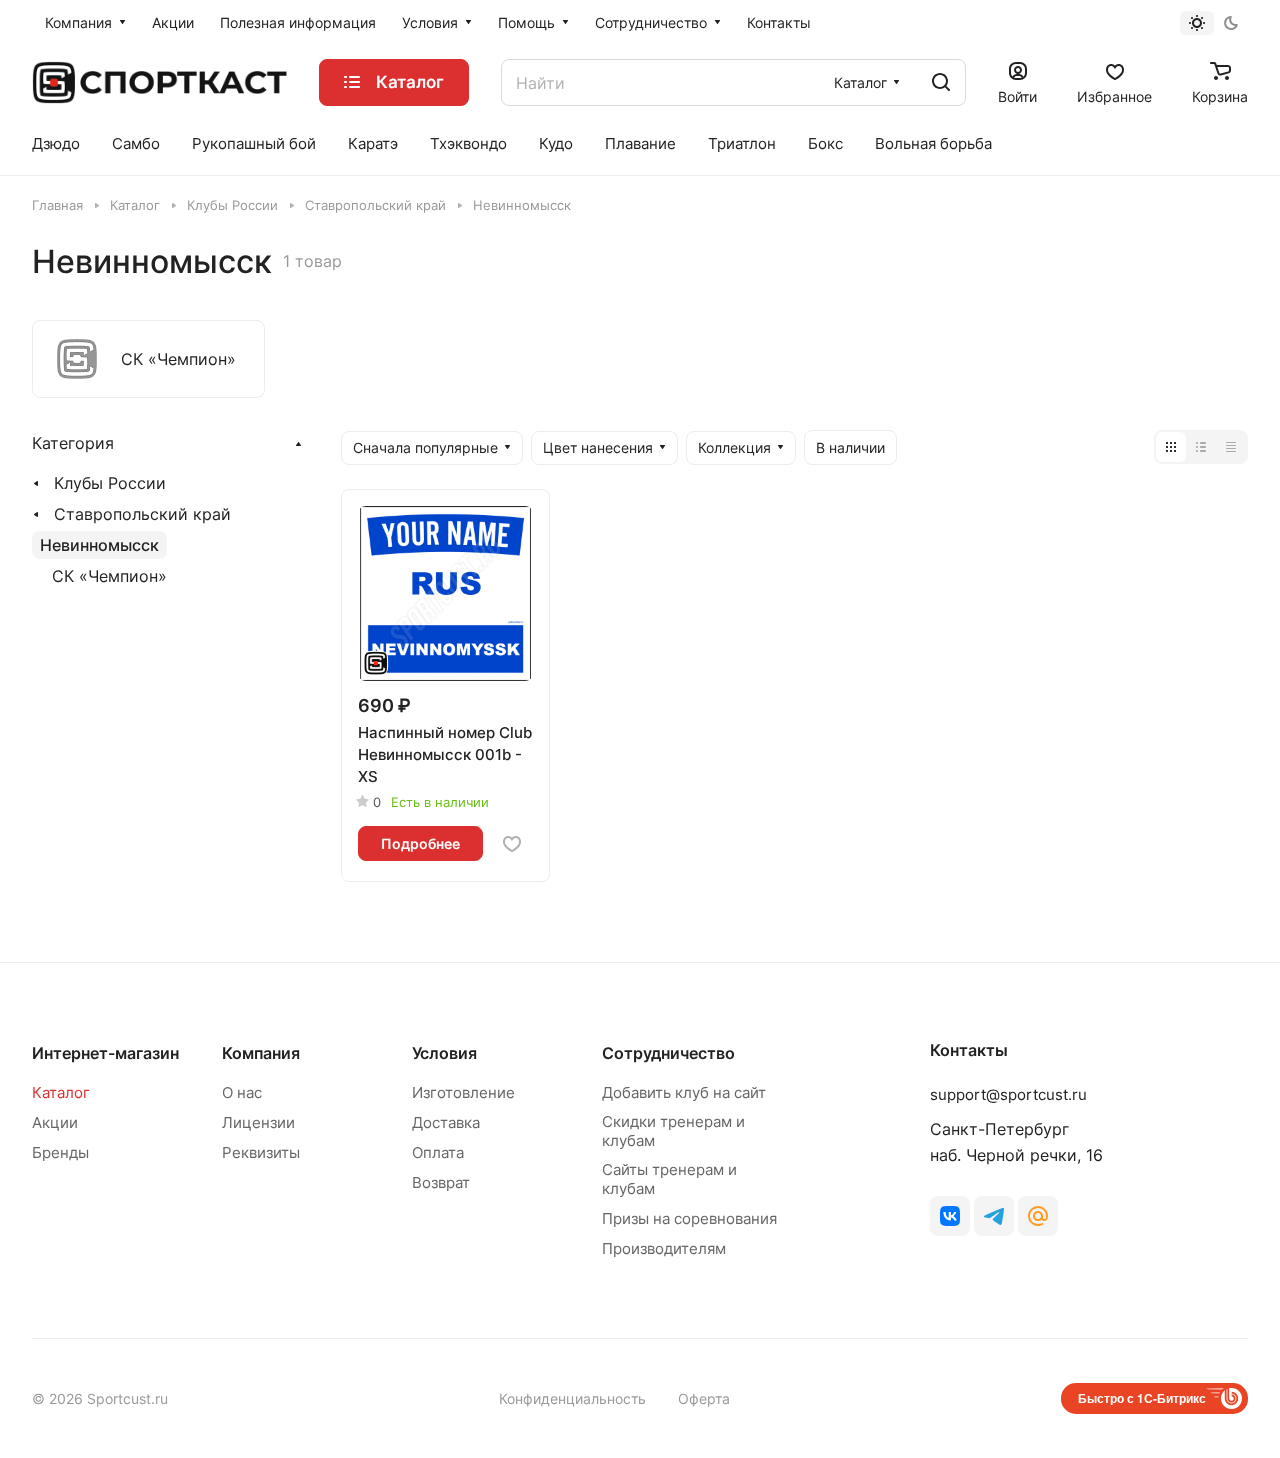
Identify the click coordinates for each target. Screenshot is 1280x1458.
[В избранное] (512, 844)
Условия (444, 1053)
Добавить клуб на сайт (684, 1092)
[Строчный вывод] (1201, 447)
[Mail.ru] (1038, 1216)
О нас (242, 1092)
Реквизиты (261, 1152)
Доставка (446, 1122)
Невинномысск (99, 545)
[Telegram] (994, 1216)
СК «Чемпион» (109, 576)
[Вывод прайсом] (1231, 447)
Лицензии (258, 1122)
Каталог (61, 1092)
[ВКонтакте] (950, 1216)
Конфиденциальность (572, 1398)
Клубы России (110, 483)
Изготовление (463, 1092)
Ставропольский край (142, 514)
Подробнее (420, 843)
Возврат (441, 1182)
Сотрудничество (668, 1053)
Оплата (438, 1152)
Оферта (704, 1398)
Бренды (60, 1152)
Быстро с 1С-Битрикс (1142, 1398)
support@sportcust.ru (1008, 1094)
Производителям (664, 1248)
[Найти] (941, 82)
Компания (261, 1053)
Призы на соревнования (689, 1218)
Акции (55, 1122)
